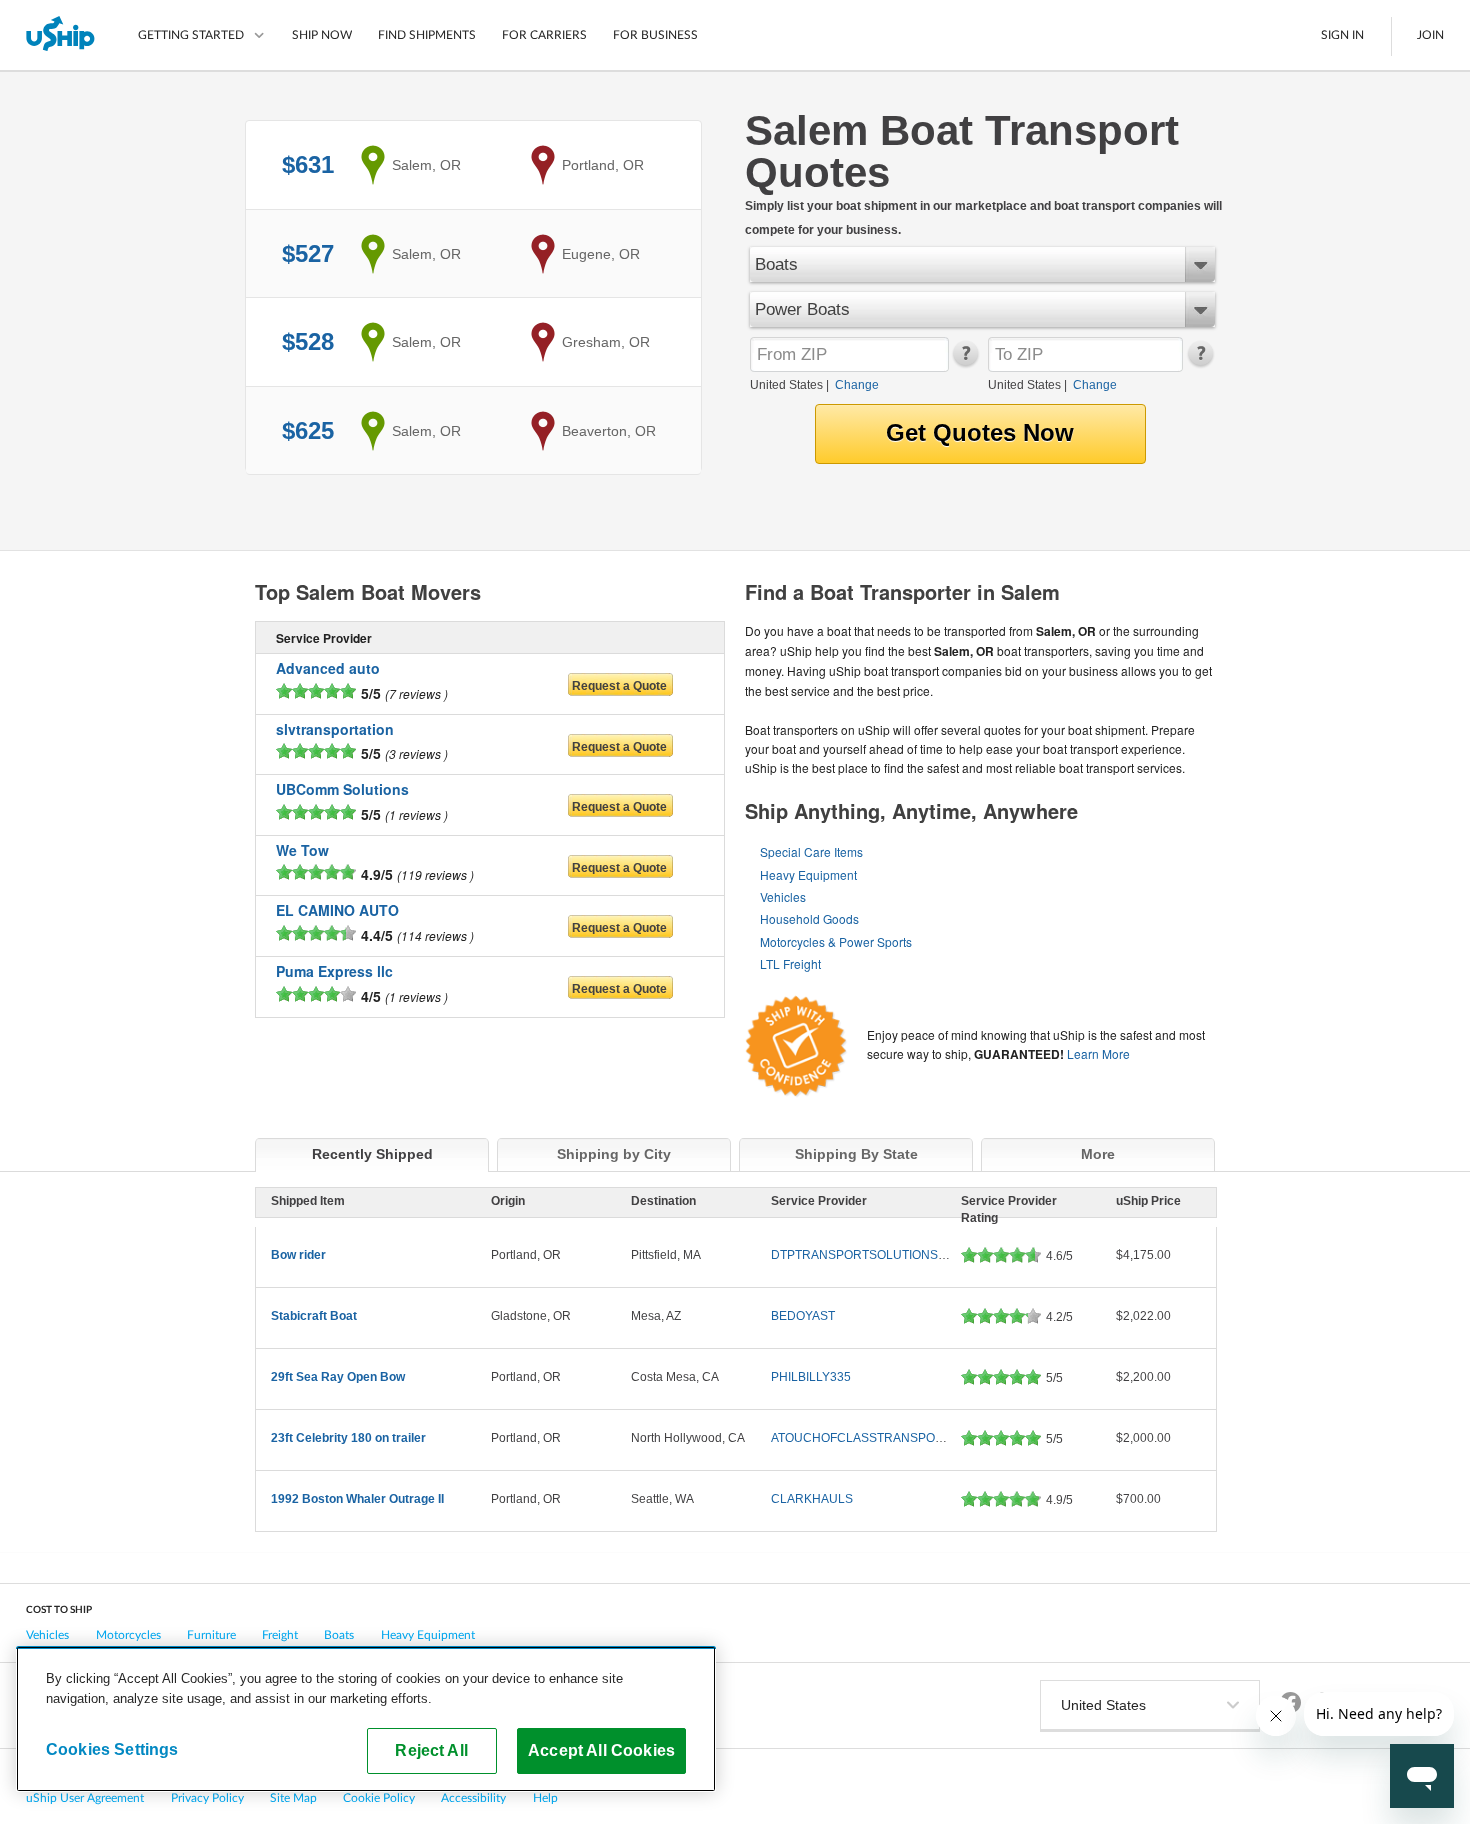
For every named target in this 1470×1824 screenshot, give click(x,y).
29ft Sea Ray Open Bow (338, 1377)
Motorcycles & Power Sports (836, 941)
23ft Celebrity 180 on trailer (348, 1438)
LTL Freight (790, 963)
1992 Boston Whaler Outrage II (357, 1499)
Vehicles (783, 896)
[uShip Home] (61, 35)
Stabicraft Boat (314, 1316)
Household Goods (809, 918)
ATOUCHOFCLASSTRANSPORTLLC (872, 1438)
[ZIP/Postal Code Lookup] (964, 362)
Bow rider (298, 1255)
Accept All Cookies (601, 1750)
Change (857, 385)
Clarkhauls (812, 1499)
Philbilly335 (811, 1377)
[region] (366, 1719)
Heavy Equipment (808, 874)
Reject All (431, 1750)
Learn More (1098, 1053)
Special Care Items (811, 851)
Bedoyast (803, 1316)
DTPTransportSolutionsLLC (866, 1255)
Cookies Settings (112, 1749)
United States (786, 385)
